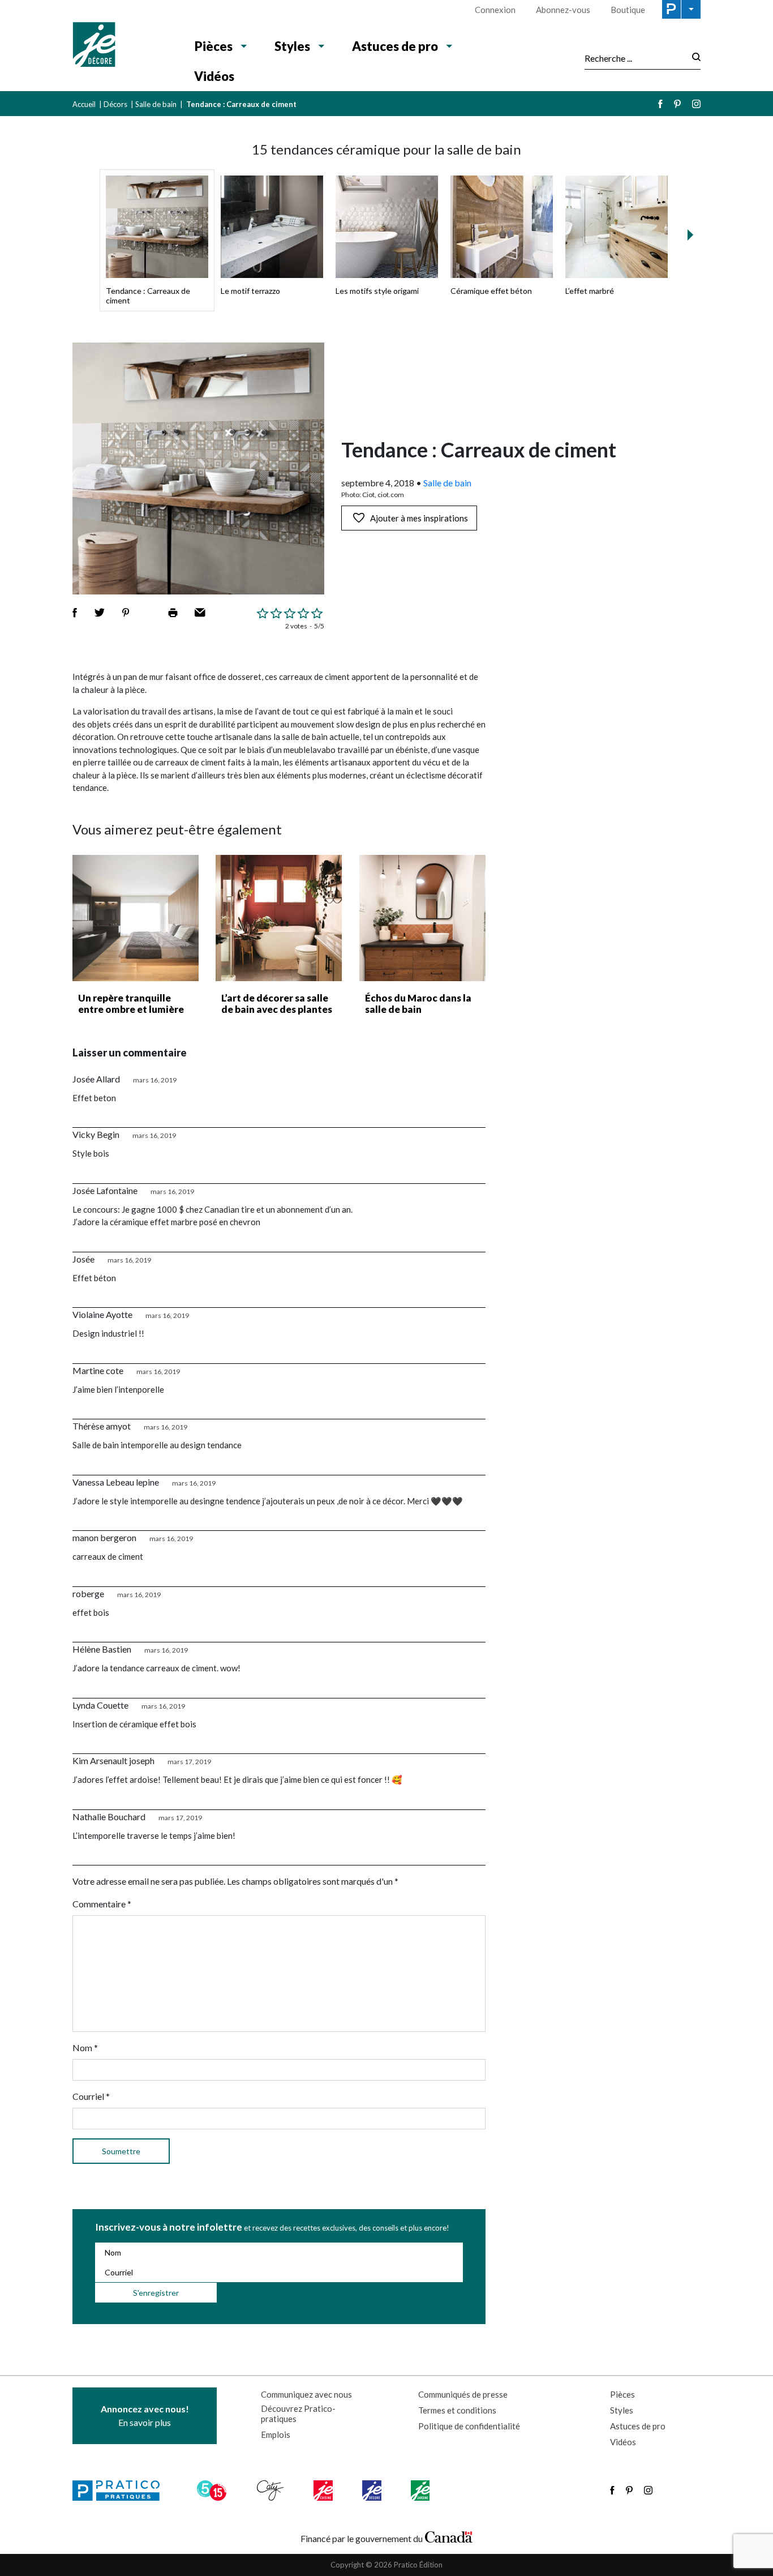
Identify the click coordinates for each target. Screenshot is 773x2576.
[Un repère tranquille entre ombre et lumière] (136, 918)
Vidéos (214, 76)
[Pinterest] (677, 104)
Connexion (495, 10)
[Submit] (693, 58)
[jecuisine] (324, 2491)
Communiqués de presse (463, 2394)
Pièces (214, 46)
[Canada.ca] (449, 2536)
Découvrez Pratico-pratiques (298, 2414)
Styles (292, 46)
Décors (115, 104)
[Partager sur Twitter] (100, 613)
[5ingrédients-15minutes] (213, 2491)
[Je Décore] (122, 46)
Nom (85, 2047)
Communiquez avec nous (306, 2394)
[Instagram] (696, 104)
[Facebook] (660, 104)
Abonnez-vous (563, 10)
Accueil (84, 104)
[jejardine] (421, 2491)
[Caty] (272, 2491)
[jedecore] (373, 2491)
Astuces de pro (395, 46)
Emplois (276, 2434)
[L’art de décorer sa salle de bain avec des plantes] (279, 918)
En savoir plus (145, 2415)
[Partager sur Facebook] (75, 613)
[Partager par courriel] (200, 613)
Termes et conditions (457, 2410)
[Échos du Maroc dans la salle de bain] (422, 918)
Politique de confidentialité (469, 2426)
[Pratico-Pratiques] (121, 2491)
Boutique (628, 10)
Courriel (91, 2096)
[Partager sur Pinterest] (126, 613)
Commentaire (102, 1904)
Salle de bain (156, 104)
